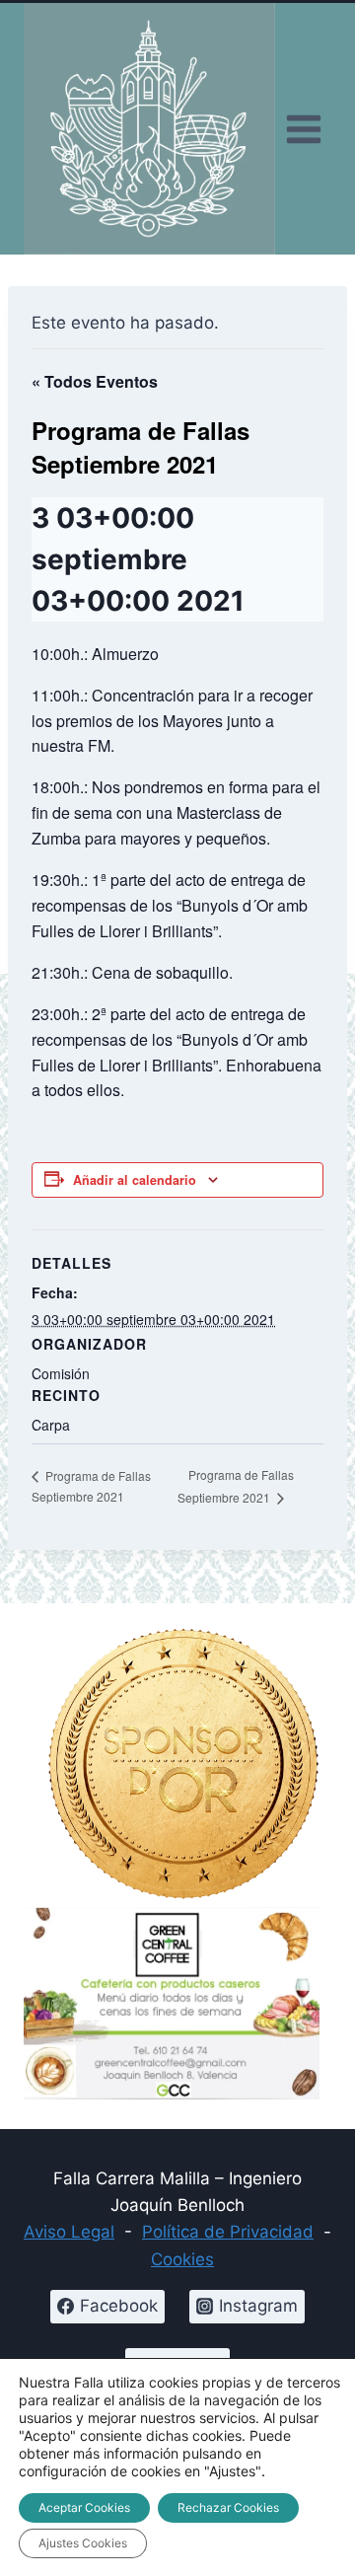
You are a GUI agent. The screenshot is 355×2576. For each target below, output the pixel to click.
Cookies (182, 2259)
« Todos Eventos (95, 381)
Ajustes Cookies (83, 2543)
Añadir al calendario (135, 1180)
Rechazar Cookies (228, 2507)
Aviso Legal (69, 2232)
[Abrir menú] (303, 129)
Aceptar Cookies (84, 2507)
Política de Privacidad (228, 2232)
